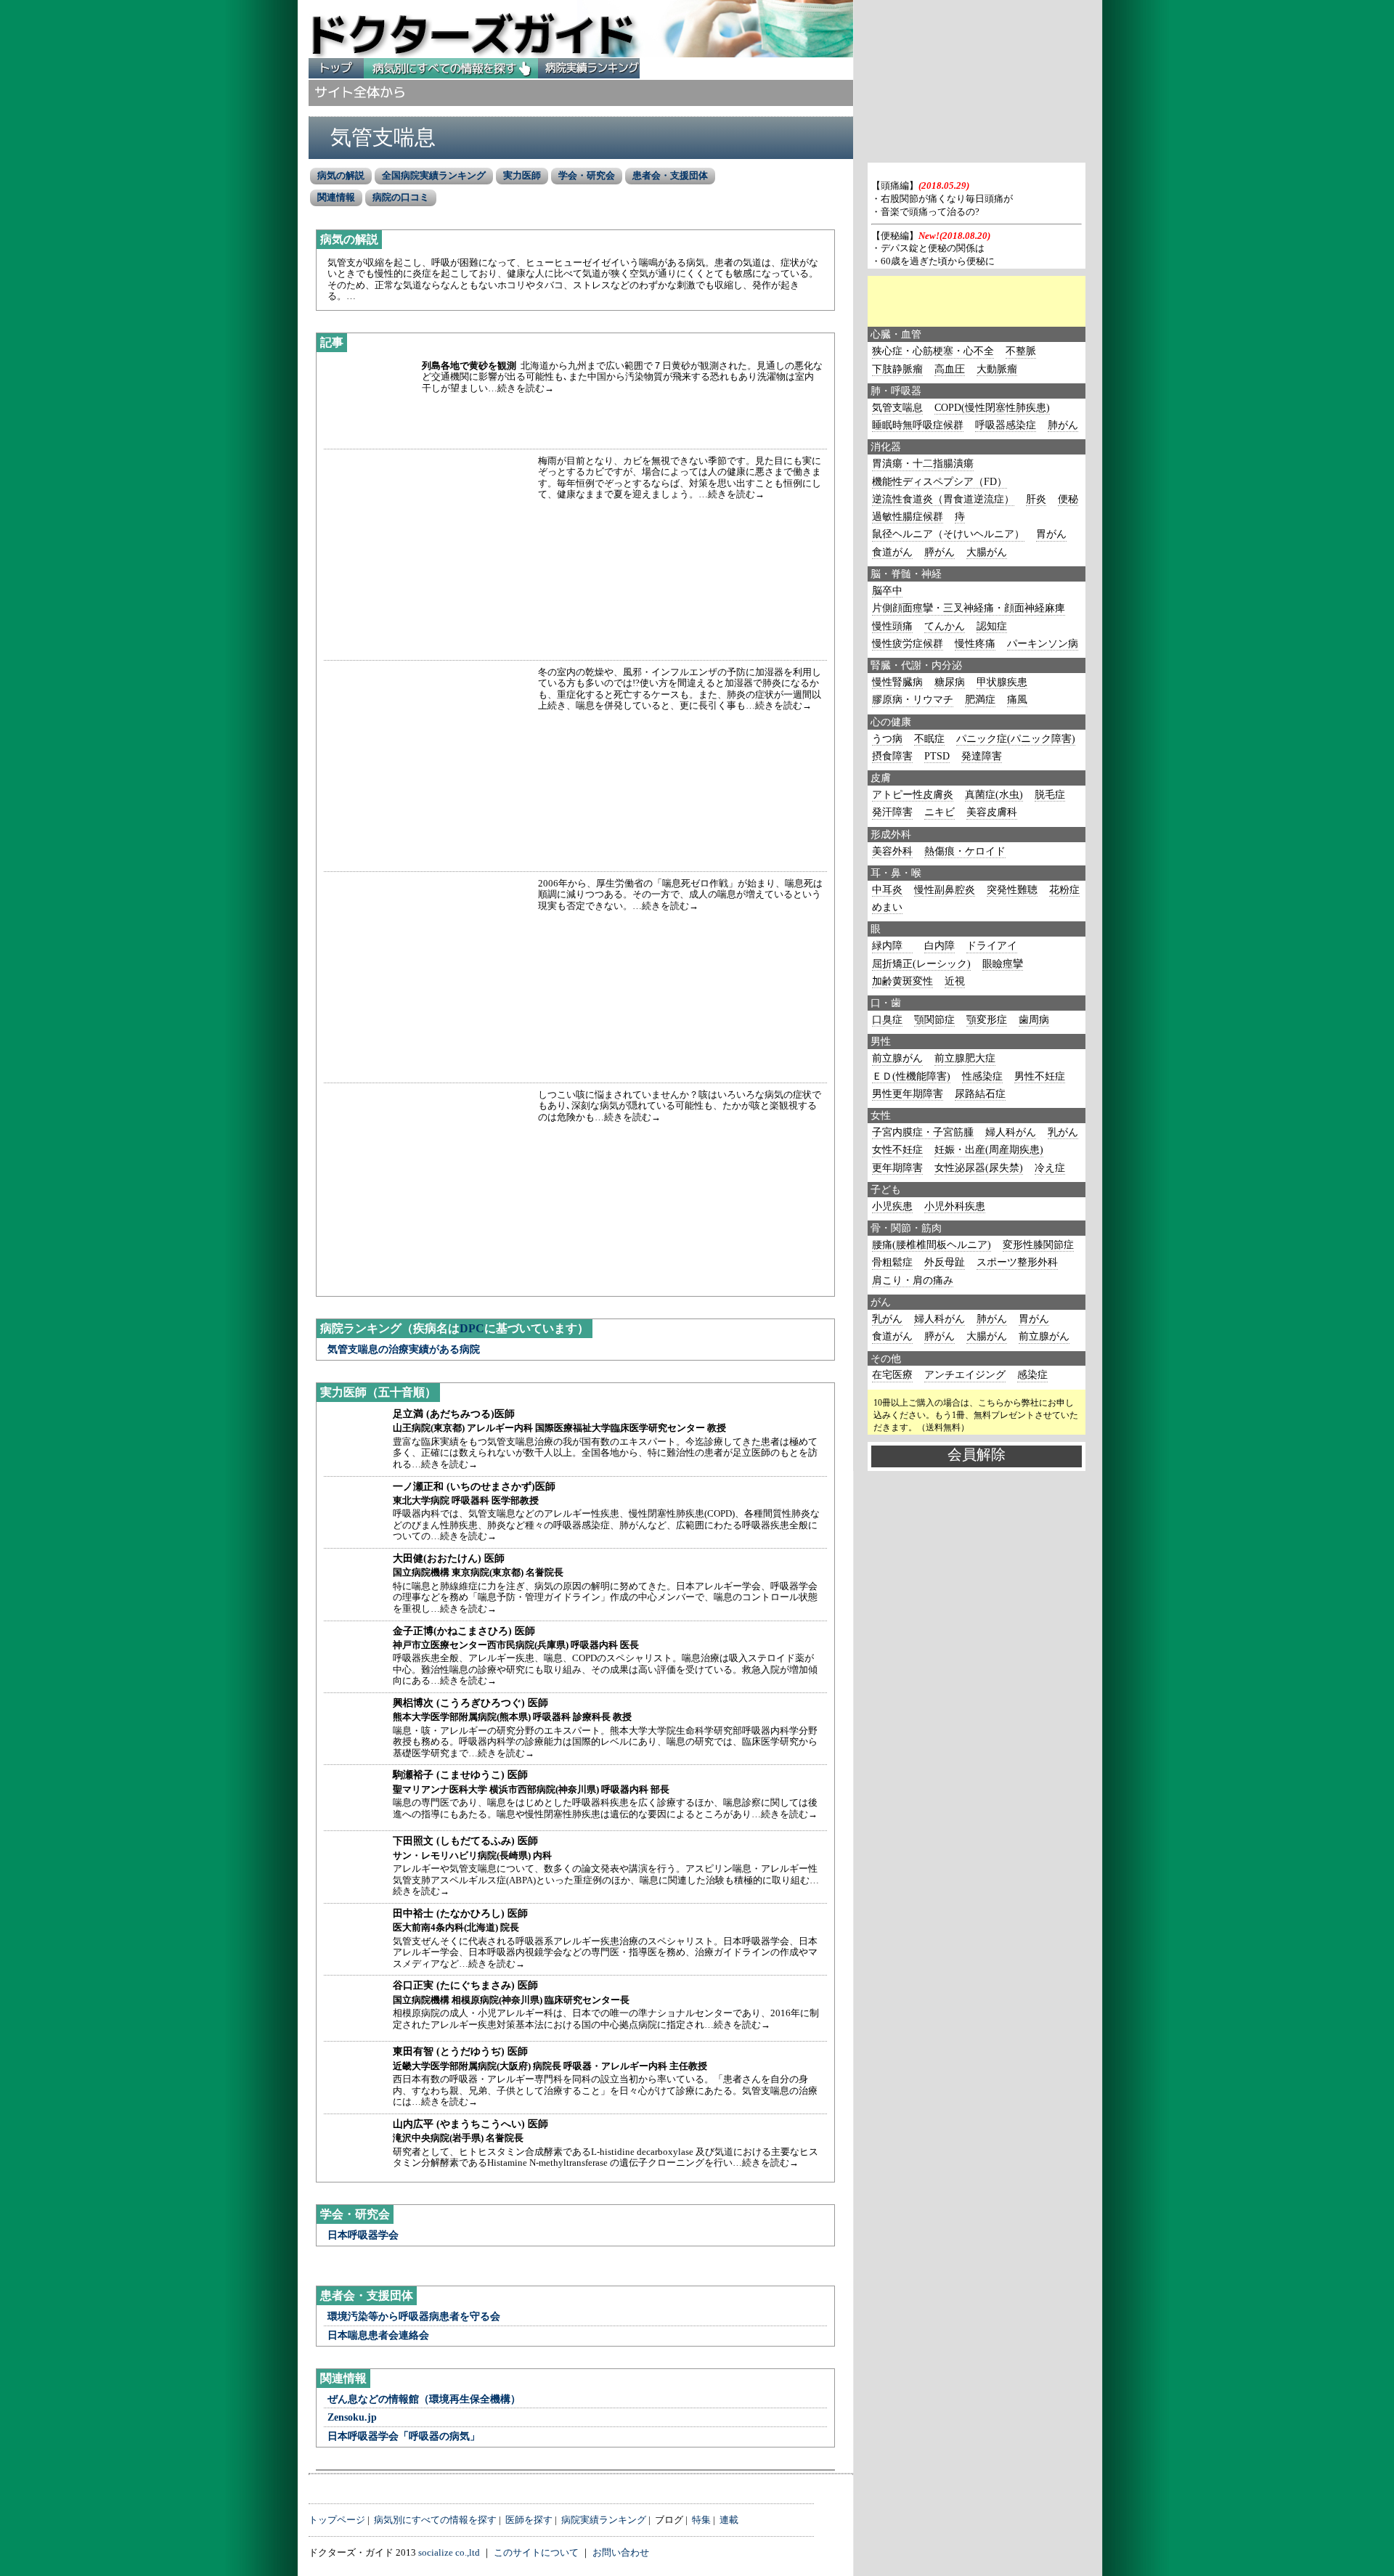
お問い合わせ (621, 2553)
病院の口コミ (401, 197)
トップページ (337, 2520)
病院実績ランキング (589, 69)
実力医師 (522, 175)
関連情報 (336, 197)
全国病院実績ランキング (434, 175)
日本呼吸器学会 (363, 2235)
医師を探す (529, 2520)
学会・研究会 (587, 175)
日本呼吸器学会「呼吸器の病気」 (404, 2436)
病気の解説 (341, 175)
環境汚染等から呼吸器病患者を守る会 (414, 2316)
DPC (472, 1328)
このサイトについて (536, 2553)
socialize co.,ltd (449, 2553)
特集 (701, 2520)
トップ (336, 69)
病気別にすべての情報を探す (451, 69)
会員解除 (977, 1454)
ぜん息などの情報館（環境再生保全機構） (424, 2399)
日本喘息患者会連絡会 (378, 2335)
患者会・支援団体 (670, 175)
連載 (729, 2520)
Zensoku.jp (352, 2417)
